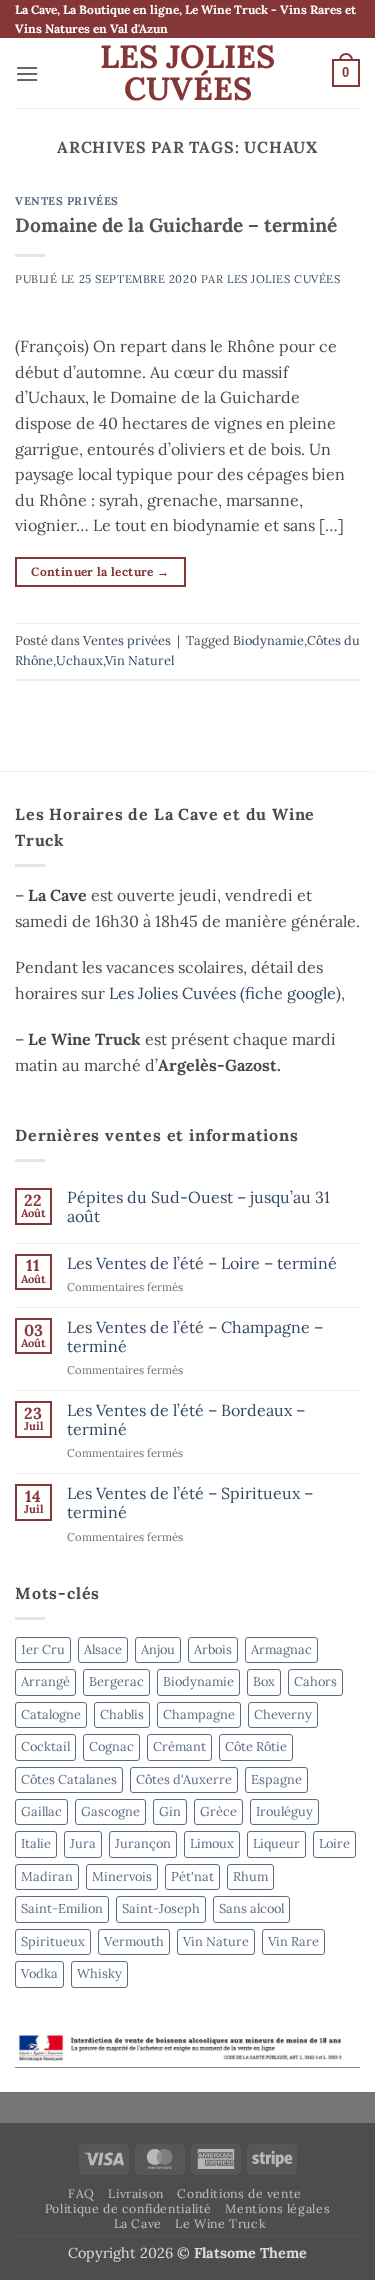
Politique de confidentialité (128, 2208)
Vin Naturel (139, 660)
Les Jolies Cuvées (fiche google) (225, 993)
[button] (27, 73)
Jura (83, 1843)
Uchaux (79, 660)
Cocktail (45, 1746)
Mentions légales (277, 2208)
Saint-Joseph (161, 1908)
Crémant (179, 1746)
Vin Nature (216, 1941)
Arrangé (45, 1681)
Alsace (103, 1649)
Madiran (47, 1876)
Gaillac (41, 1811)
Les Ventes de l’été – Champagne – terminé (195, 1337)
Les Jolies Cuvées (187, 73)
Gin (170, 1811)
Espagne (276, 1779)
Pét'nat (192, 1876)
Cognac (111, 1746)
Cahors (315, 1681)
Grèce (218, 1811)
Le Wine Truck (220, 2223)
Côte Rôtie (256, 1746)
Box (264, 1681)
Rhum (250, 1876)
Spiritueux (53, 1941)
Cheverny (283, 1714)
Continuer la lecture (100, 571)
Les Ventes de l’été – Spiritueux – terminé (190, 1503)
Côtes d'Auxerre (184, 1779)
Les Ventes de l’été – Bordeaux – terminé (186, 1420)
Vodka (39, 1973)
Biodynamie (268, 640)
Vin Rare (293, 1941)
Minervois (122, 1876)
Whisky (99, 1973)
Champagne (199, 1714)
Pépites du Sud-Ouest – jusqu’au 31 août (198, 1207)
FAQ (81, 2193)
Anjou (158, 1649)
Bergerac (116, 1681)
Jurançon (143, 1843)
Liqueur (276, 1843)
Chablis (122, 1714)
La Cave (138, 2223)
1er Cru (43, 1649)
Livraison (136, 2193)
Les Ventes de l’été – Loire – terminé (202, 1263)
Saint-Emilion (62, 1908)
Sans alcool (251, 1908)
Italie (36, 1843)
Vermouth (134, 1941)
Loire (334, 1843)
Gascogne (110, 1811)
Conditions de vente (239, 2193)
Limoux (212, 1843)
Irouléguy (284, 1811)
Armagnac (281, 1649)
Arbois (213, 1649)
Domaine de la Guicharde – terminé (176, 225)
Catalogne (51, 1714)
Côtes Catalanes (69, 1779)
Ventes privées (67, 201)
